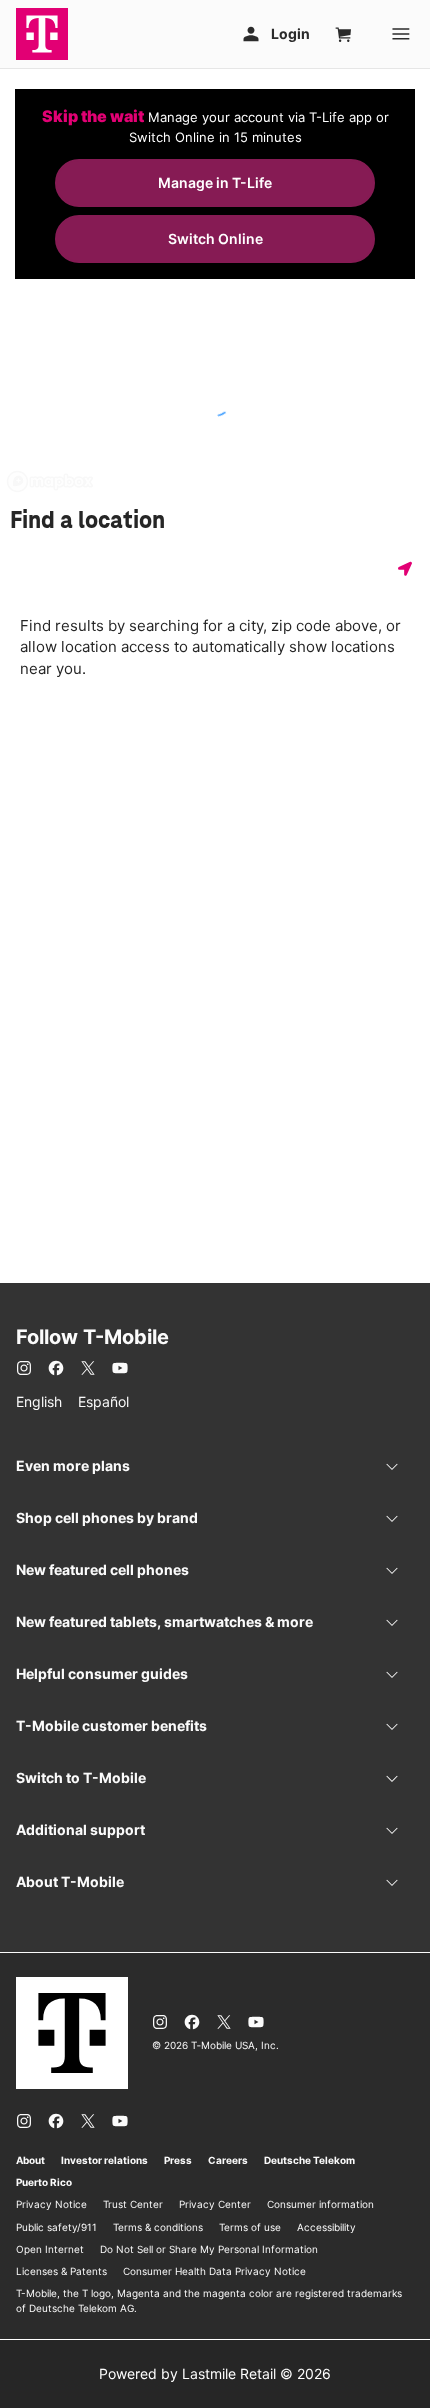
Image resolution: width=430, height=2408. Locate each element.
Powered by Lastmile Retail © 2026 (215, 2373)
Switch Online (215, 238)
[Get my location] (409, 568)
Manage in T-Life (215, 182)
